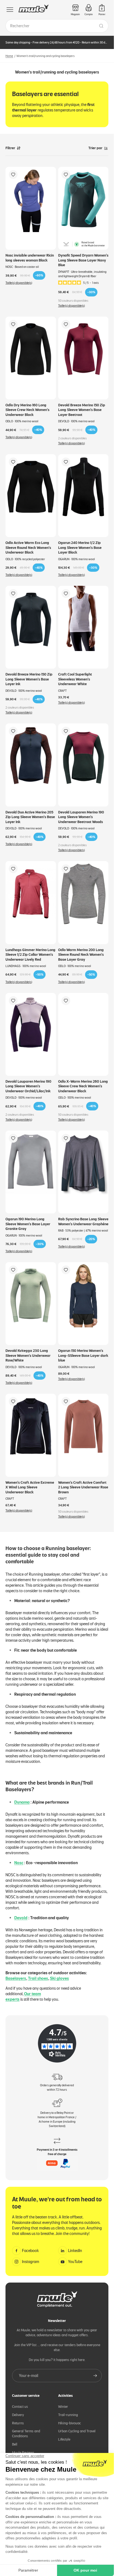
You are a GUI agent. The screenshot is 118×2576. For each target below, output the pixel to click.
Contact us (20, 2407)
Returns (18, 2423)
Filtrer (10, 148)
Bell (15, 2444)
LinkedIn (75, 2251)
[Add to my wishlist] (13, 175)
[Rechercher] (101, 26)
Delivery (18, 2415)
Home (9, 56)
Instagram (31, 2262)
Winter (63, 2407)
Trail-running (68, 2415)
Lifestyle (64, 2439)
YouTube (75, 2262)
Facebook (30, 2251)
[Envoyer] (95, 2376)
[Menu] (10, 10)
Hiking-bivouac (70, 2423)
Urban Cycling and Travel (77, 2431)
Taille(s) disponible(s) (19, 283)
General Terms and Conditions (26, 2434)
